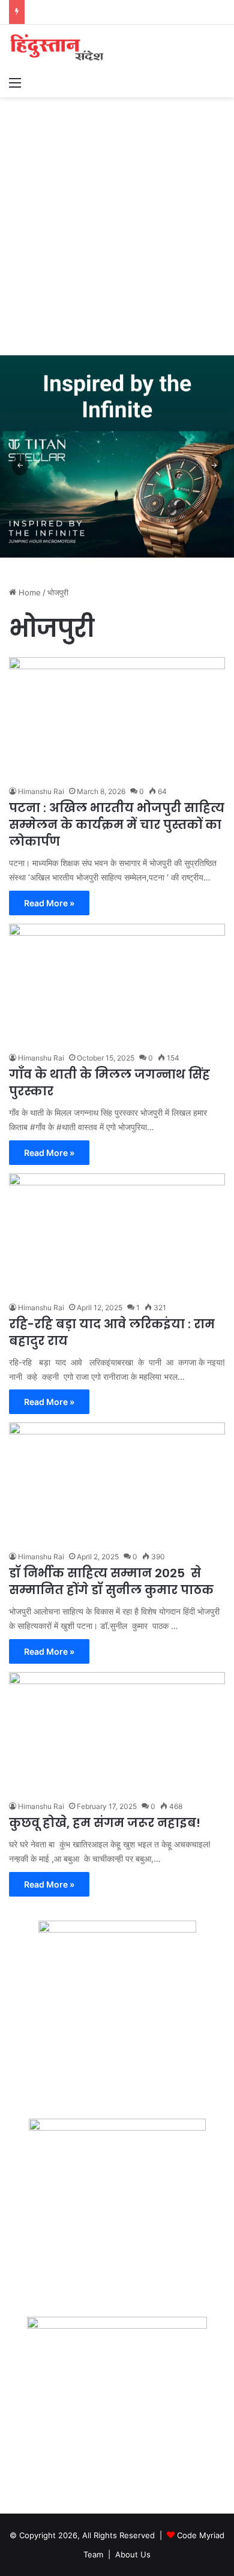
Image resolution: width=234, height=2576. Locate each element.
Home (28, 592)
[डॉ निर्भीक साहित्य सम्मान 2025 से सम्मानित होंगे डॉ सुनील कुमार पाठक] (117, 1483)
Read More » (49, 903)
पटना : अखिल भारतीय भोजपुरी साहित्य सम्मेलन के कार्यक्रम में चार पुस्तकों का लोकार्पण (117, 825)
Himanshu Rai (41, 791)
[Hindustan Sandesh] (57, 47)
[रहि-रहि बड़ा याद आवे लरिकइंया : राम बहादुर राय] (117, 1234)
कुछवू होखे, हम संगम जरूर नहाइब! (105, 1823)
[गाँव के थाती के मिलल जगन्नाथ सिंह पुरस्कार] (117, 985)
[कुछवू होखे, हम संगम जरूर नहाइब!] (117, 1733)
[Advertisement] (117, 220)
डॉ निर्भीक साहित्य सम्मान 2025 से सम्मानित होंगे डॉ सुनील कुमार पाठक (111, 1581)
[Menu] (15, 82)
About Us (133, 2554)
